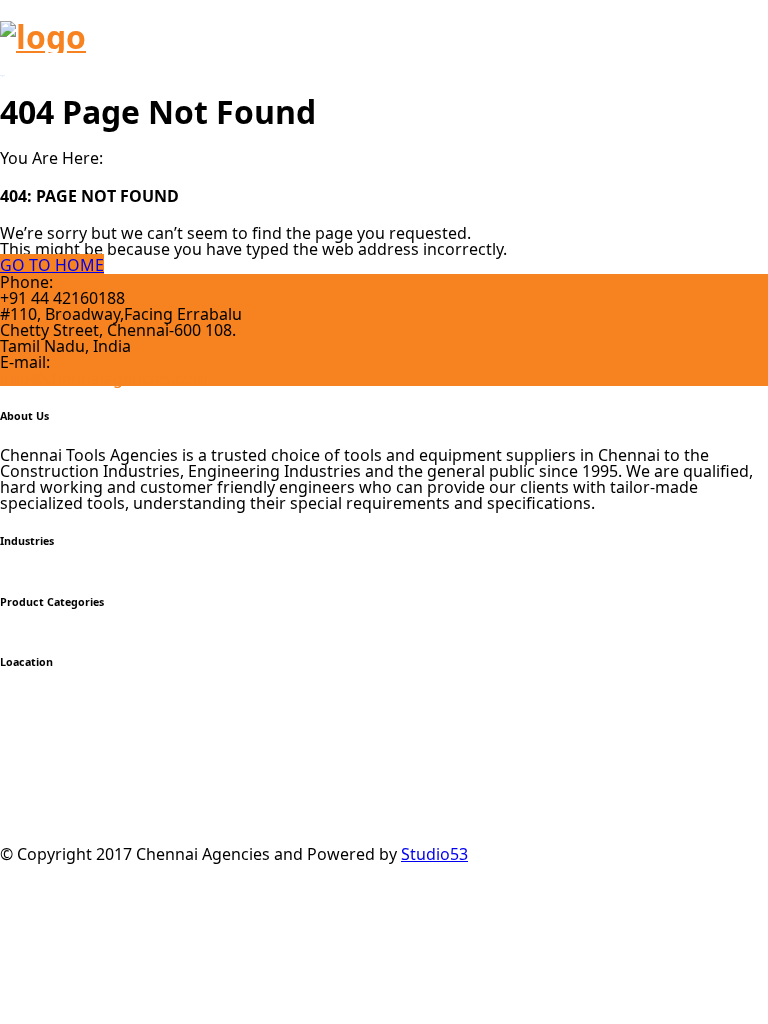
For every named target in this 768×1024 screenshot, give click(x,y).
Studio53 (434, 854)
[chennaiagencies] (43, 36)
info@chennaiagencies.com (104, 378)
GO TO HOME (52, 265)
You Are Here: (51, 158)
